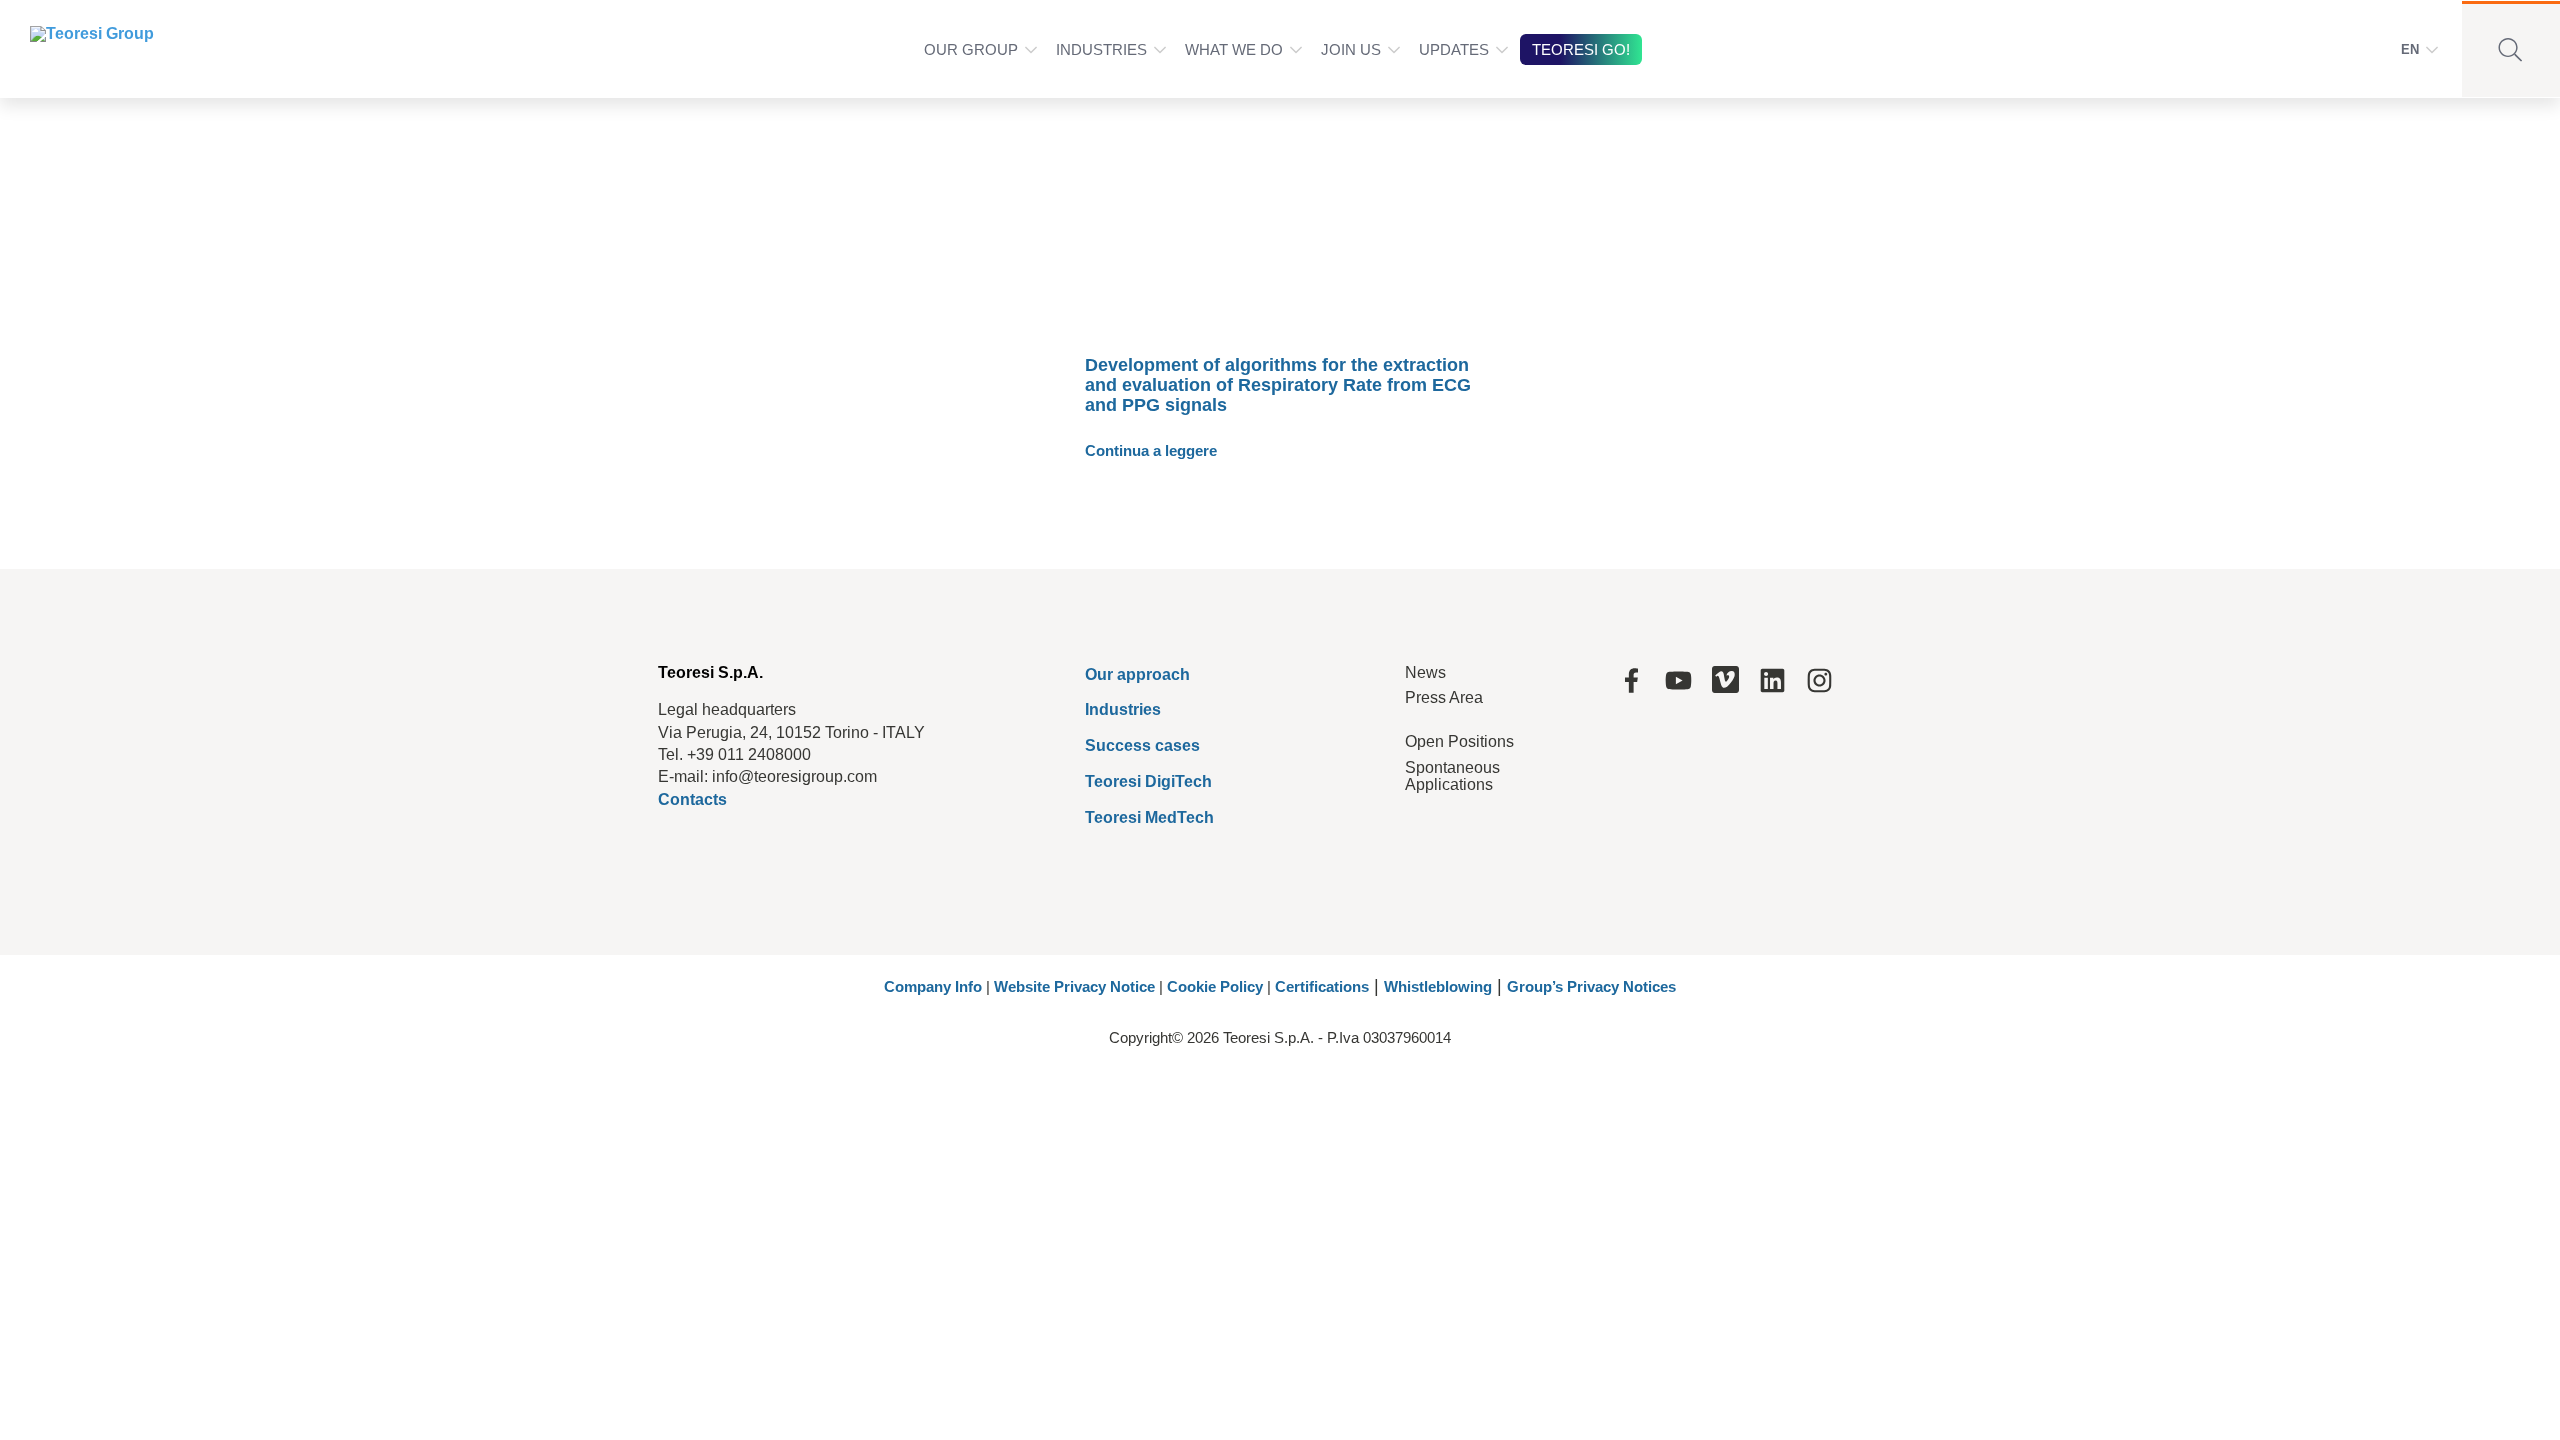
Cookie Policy (1215, 986)
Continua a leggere (1151, 450)
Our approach (1137, 674)
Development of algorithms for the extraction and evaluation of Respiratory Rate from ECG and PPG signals (1278, 385)
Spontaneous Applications (1452, 776)
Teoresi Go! (1581, 49)
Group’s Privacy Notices (1591, 986)
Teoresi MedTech (1149, 817)
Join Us (1351, 49)
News (1425, 672)
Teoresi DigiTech (1148, 781)
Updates (1454, 49)
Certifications (1322, 986)
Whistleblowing (1438, 986)
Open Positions (1459, 741)
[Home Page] (79, 49)
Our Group (971, 49)
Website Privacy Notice (1074, 986)
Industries (1101, 49)
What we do (1234, 49)
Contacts (692, 799)
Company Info (933, 986)
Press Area (1444, 697)
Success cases (1142, 745)
